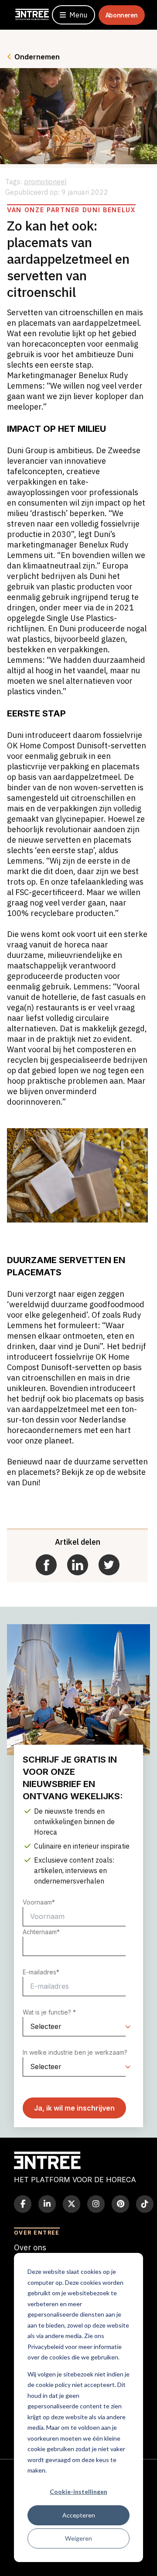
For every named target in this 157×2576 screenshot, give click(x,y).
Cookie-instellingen (78, 2492)
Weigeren (78, 2538)
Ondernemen (37, 57)
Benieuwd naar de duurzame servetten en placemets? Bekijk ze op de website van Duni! (77, 1472)
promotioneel (45, 182)
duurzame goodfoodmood (98, 1304)
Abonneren (122, 15)
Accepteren (79, 2515)
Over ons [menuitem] (30, 2247)
